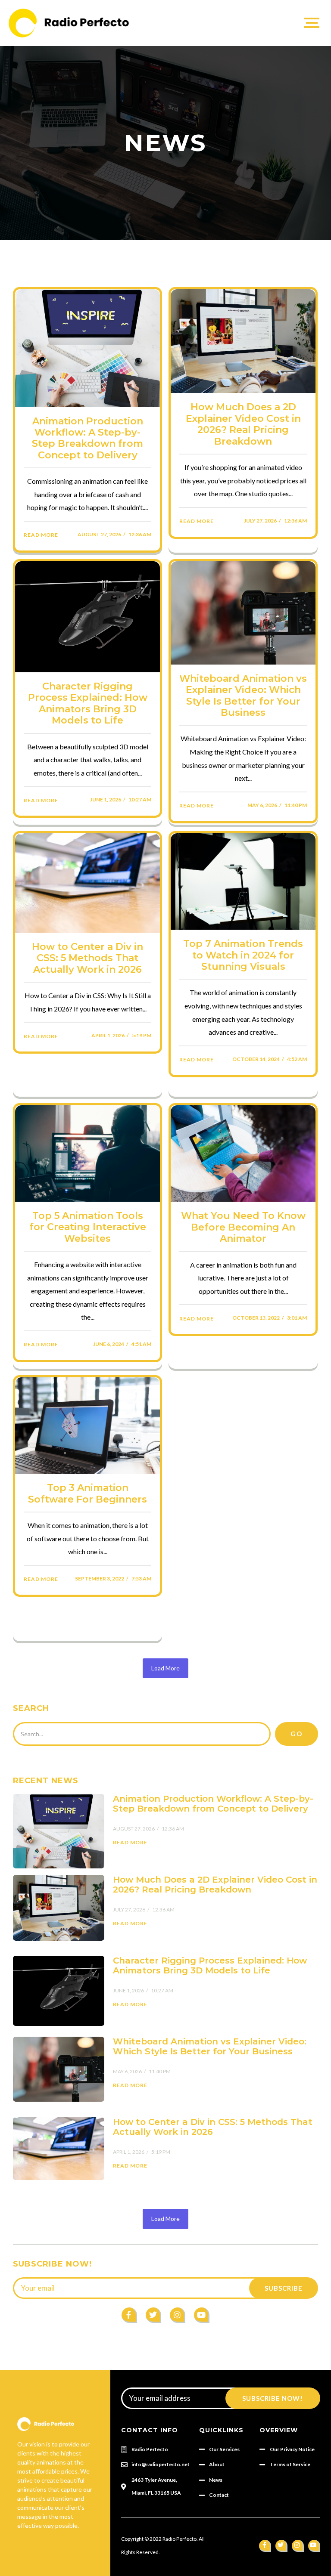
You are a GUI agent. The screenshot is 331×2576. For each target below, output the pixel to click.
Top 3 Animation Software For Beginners (87, 1494)
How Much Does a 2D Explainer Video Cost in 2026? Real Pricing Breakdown (243, 424)
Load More (165, 1668)
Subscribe (284, 2288)
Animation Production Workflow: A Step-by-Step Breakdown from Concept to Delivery (87, 438)
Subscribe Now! (273, 2398)
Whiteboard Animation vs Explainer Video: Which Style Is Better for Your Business (243, 696)
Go (297, 1734)
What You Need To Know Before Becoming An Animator (243, 1227)
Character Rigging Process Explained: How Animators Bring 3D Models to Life (88, 704)
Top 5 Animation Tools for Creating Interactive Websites (88, 1227)
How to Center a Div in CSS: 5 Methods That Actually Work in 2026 (87, 958)
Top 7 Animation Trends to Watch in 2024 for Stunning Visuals (243, 955)
